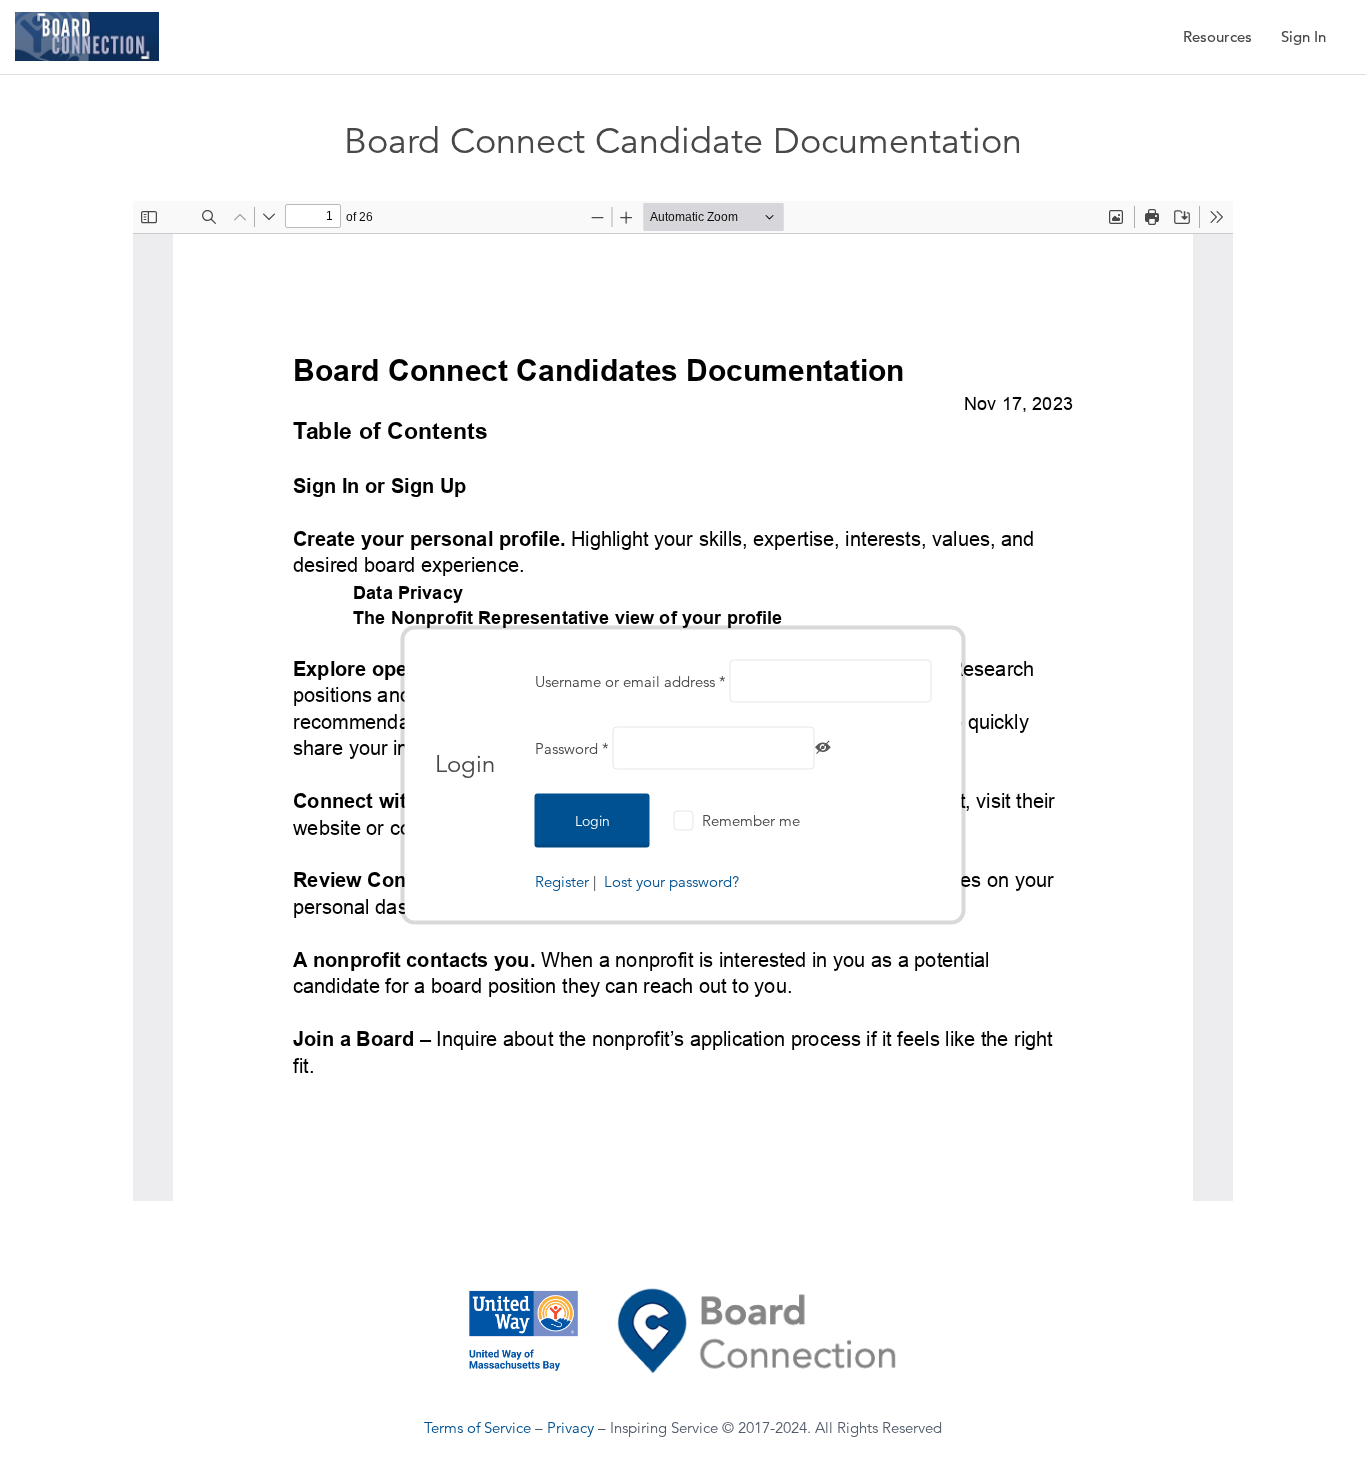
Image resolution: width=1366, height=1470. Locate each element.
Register (562, 881)
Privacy (570, 1427)
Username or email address (630, 681)
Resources (1217, 36)
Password (572, 748)
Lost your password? (671, 881)
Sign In (1303, 36)
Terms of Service (477, 1427)
